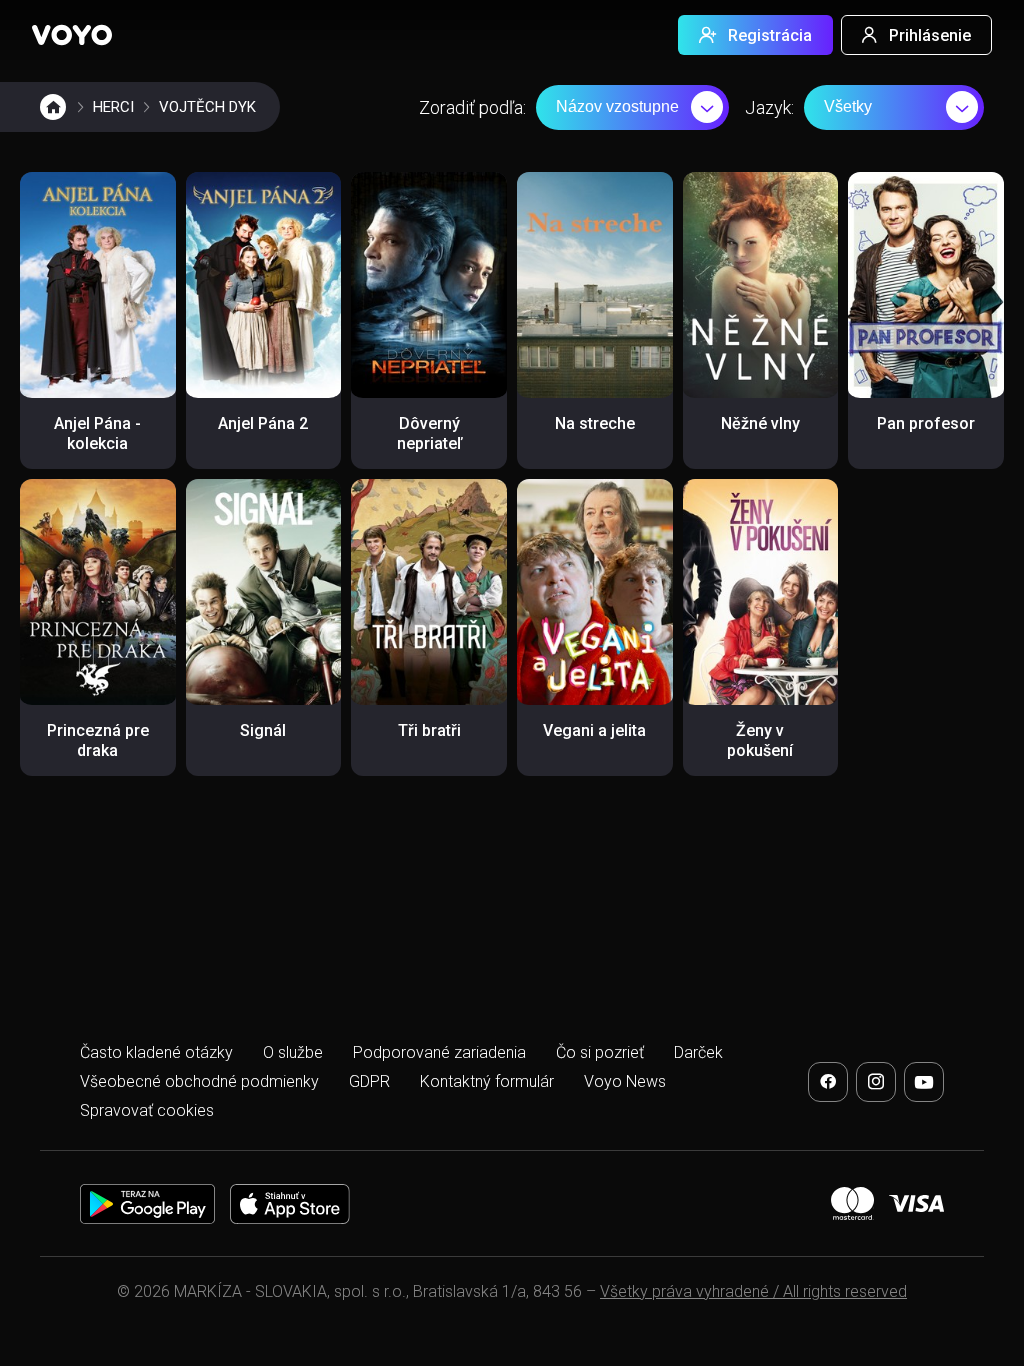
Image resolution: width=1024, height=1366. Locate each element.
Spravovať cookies (147, 1110)
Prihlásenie (930, 35)
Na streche (595, 423)
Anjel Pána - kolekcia (97, 433)
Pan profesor (926, 423)
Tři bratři (429, 730)
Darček (698, 1052)
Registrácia (770, 35)
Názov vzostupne (617, 106)
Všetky (848, 106)
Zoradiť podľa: (472, 107)
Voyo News (625, 1081)
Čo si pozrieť (600, 1052)
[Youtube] (924, 1082)
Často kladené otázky (156, 1052)
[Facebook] (828, 1082)
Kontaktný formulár (487, 1081)
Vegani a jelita (594, 730)
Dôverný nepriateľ (429, 433)
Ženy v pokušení (760, 740)
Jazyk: (769, 107)
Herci (113, 107)
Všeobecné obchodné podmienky (199, 1081)
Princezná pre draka (98, 740)
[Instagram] (876, 1082)
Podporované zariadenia (439, 1052)
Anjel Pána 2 (263, 423)
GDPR (369, 1081)
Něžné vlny (760, 423)
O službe (293, 1052)
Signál (263, 730)
